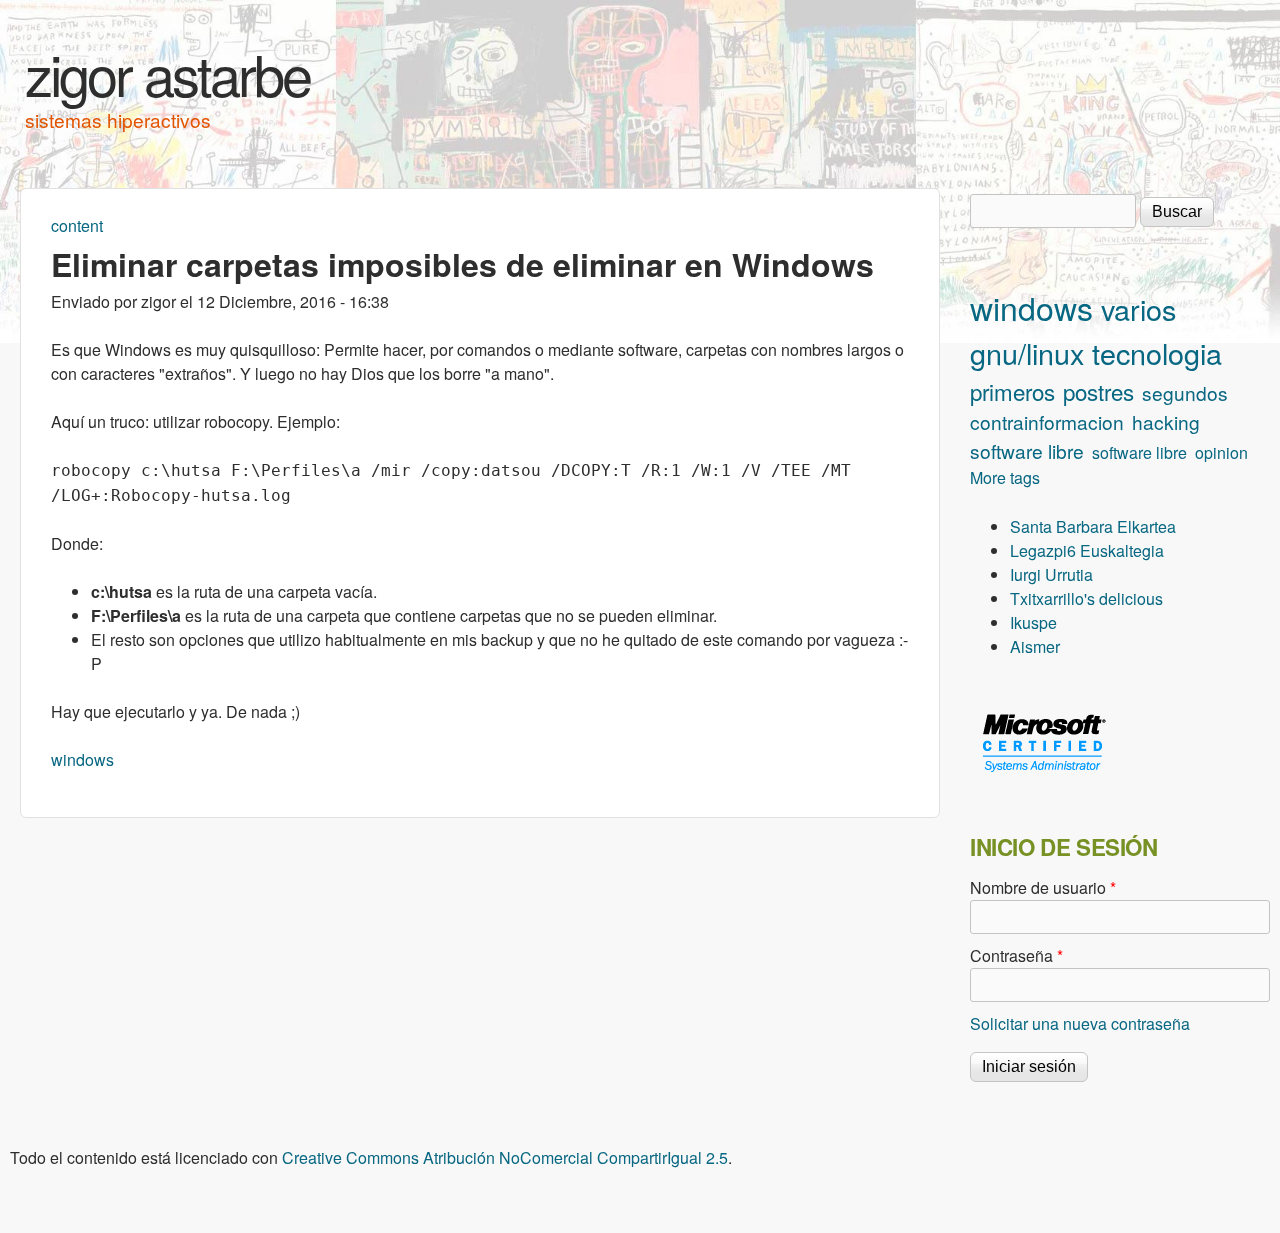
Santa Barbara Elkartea (1093, 526)
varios (1138, 308)
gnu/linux (1027, 352)
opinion (1221, 452)
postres (1098, 391)
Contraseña (1016, 955)
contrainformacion (1047, 421)
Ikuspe (1033, 622)
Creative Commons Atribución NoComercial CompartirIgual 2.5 (505, 1157)
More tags (1005, 477)
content (77, 225)
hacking (1166, 421)
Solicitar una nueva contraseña (1080, 1023)
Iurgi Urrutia (1051, 574)
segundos (1185, 392)
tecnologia (1157, 352)
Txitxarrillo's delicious (1086, 598)
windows (82, 759)
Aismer (1035, 646)
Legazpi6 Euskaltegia (1087, 550)
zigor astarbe (167, 73)
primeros (1012, 391)
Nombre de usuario (1043, 887)
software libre (1027, 450)
